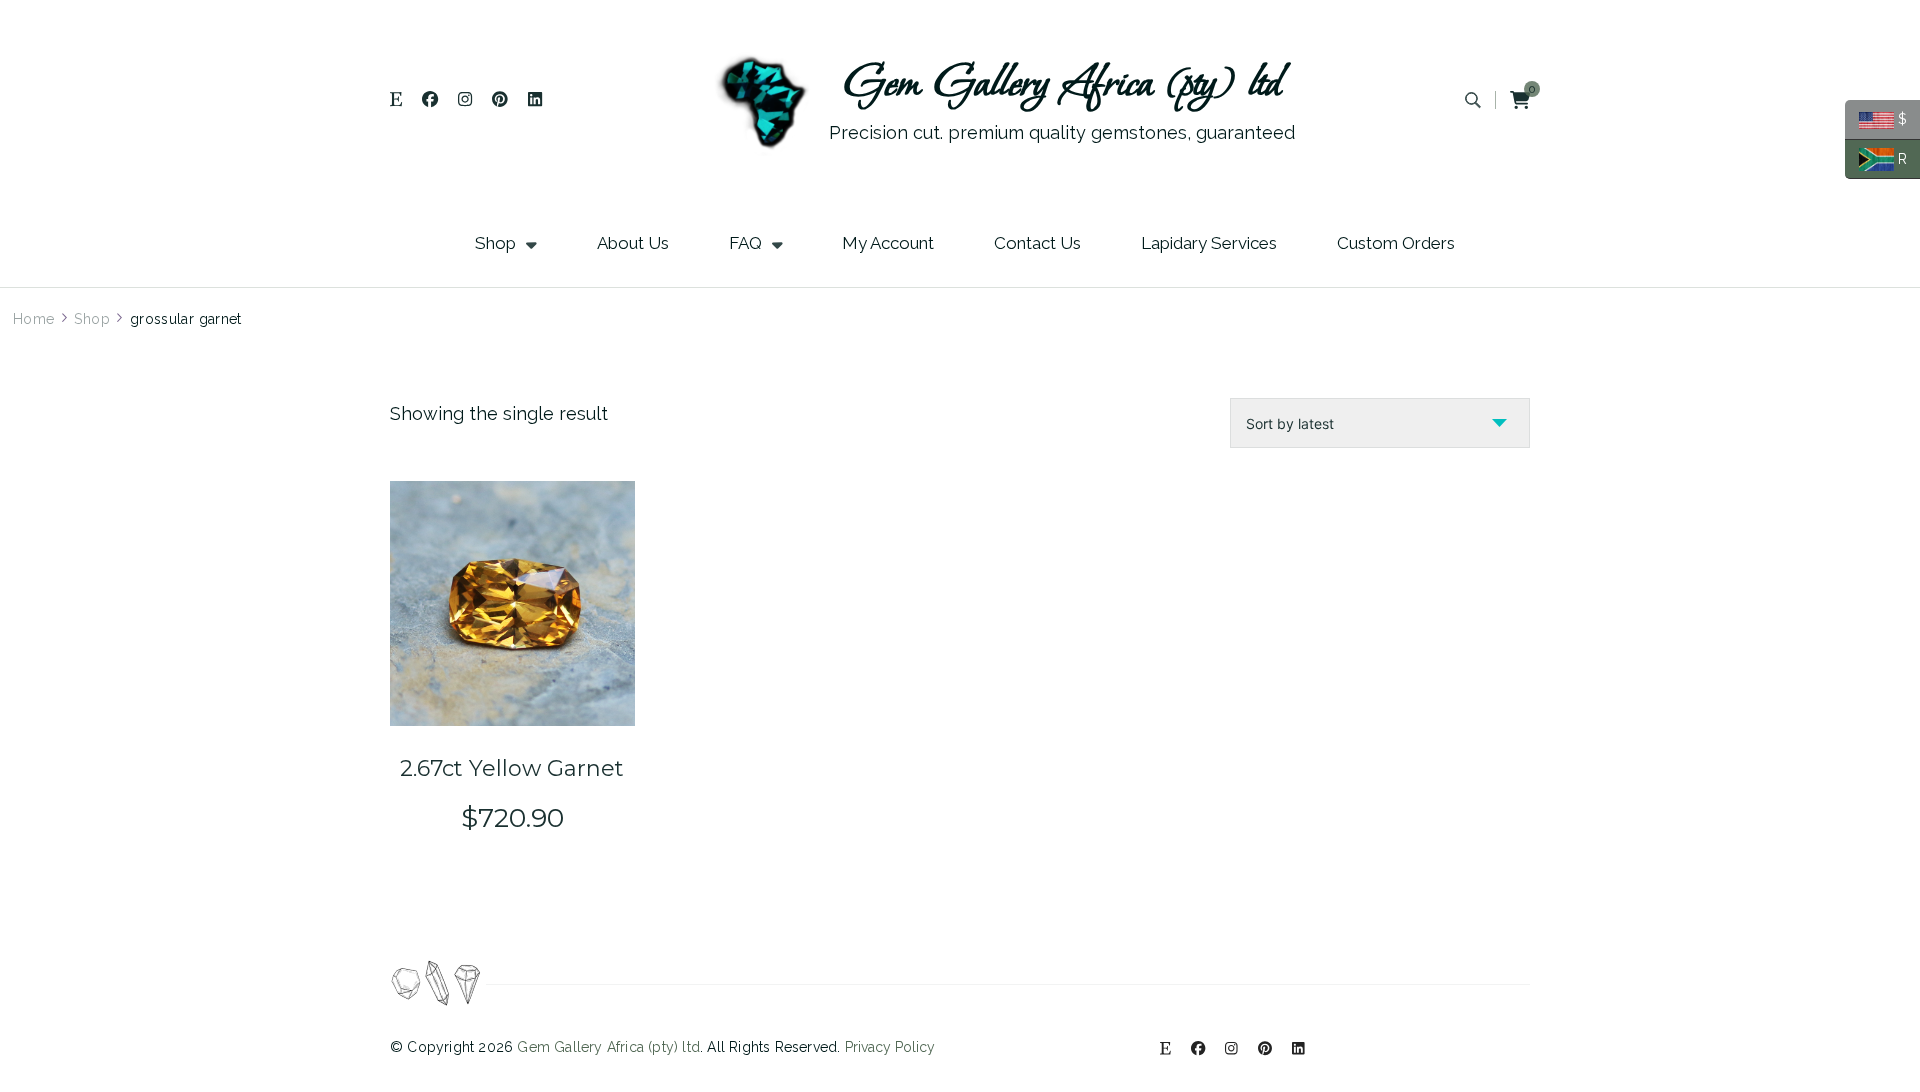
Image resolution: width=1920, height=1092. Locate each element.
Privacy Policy (890, 1047)
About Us (633, 243)
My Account (888, 243)
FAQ (745, 243)
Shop (495, 243)
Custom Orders (1396, 243)
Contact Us (1037, 243)
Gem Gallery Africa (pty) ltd (1062, 84)
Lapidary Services (1209, 243)
